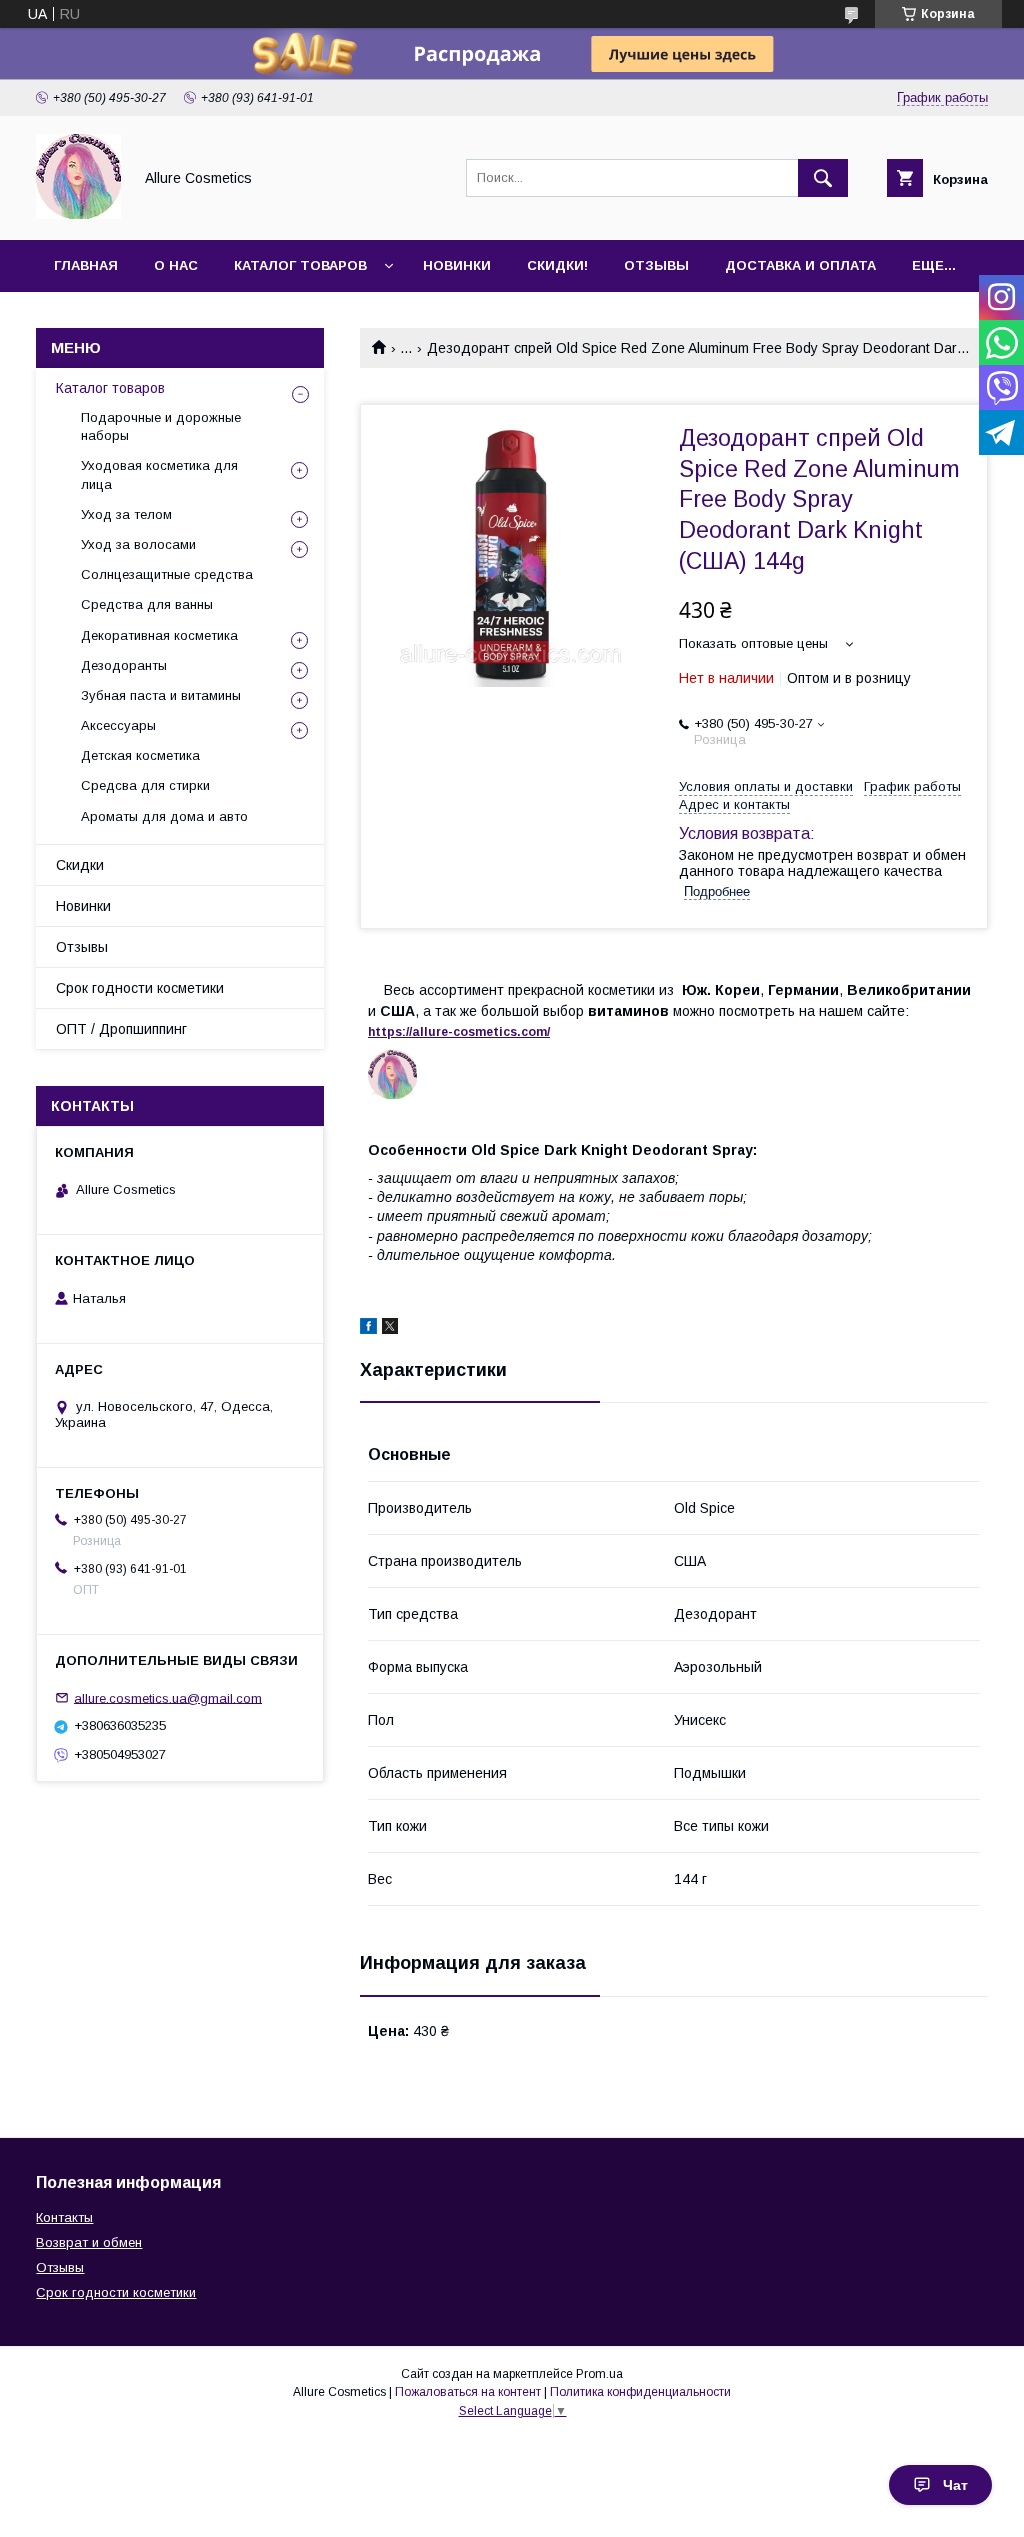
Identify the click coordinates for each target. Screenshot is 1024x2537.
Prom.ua (599, 2374)
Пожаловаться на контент (468, 2392)
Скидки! (557, 265)
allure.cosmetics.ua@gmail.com (168, 1697)
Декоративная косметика (159, 635)
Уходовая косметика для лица (159, 474)
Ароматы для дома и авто (164, 816)
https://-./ (459, 1032)
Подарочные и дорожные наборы (161, 426)
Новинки (457, 265)
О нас (176, 265)
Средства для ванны (147, 604)
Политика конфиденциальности (640, 2392)
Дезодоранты (124, 665)
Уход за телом (126, 514)
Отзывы (656, 265)
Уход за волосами (138, 544)
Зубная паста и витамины (161, 695)
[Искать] (823, 178)
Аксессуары (118, 725)
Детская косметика (140, 755)
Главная (86, 265)
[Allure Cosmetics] (78, 214)
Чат (955, 2485)
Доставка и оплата (800, 265)
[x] (390, 1329)
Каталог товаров (300, 265)
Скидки (80, 865)
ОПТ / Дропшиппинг (121, 1029)
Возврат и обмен (89, 2242)
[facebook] (368, 1329)
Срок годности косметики (140, 988)
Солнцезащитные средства (167, 574)
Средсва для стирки (145, 785)
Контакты (64, 2217)
